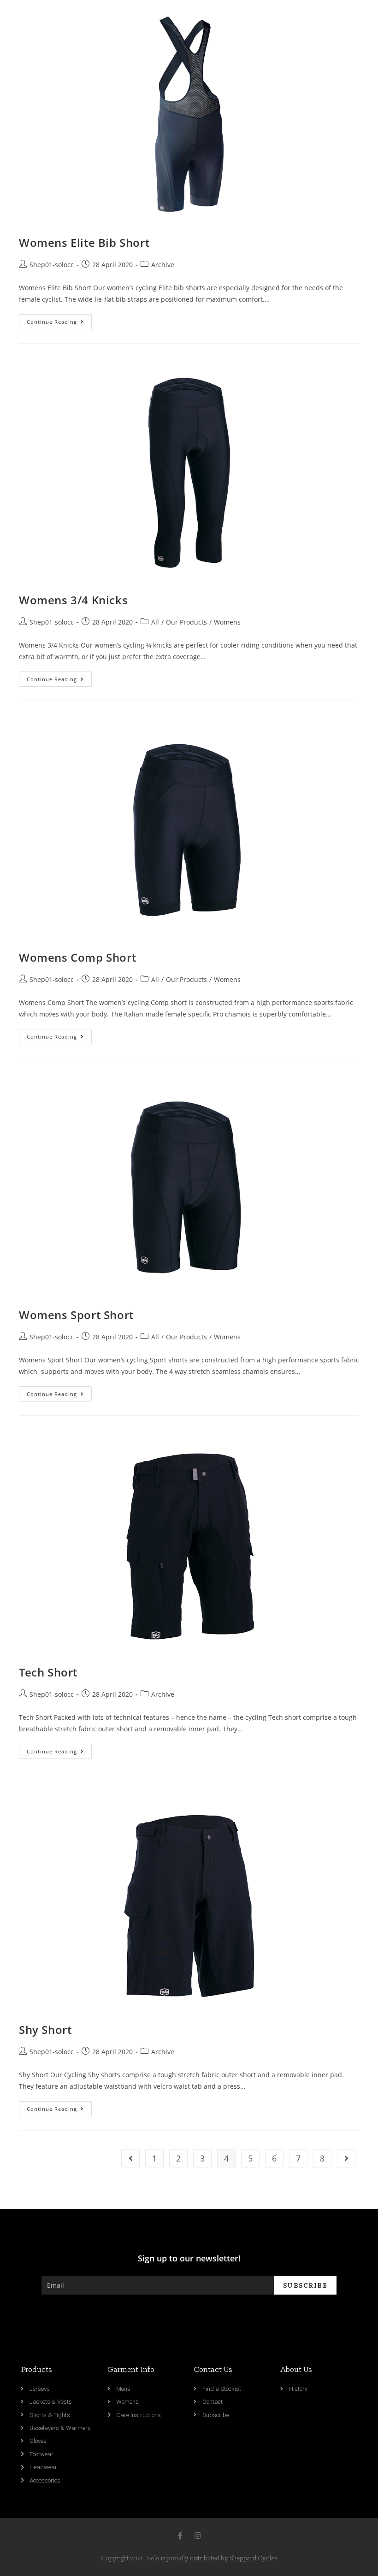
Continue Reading (52, 322)
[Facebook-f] (180, 2535)
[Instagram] (198, 2535)
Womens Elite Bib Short (84, 242)
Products (36, 2370)
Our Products (186, 622)
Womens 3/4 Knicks (73, 600)
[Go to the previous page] (130, 2158)
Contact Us (213, 2370)
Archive (163, 265)
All (155, 622)
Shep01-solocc (52, 265)
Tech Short (48, 1672)
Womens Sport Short (76, 1315)
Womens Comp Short (77, 957)
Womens (227, 622)
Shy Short (45, 2030)
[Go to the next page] (346, 2158)
